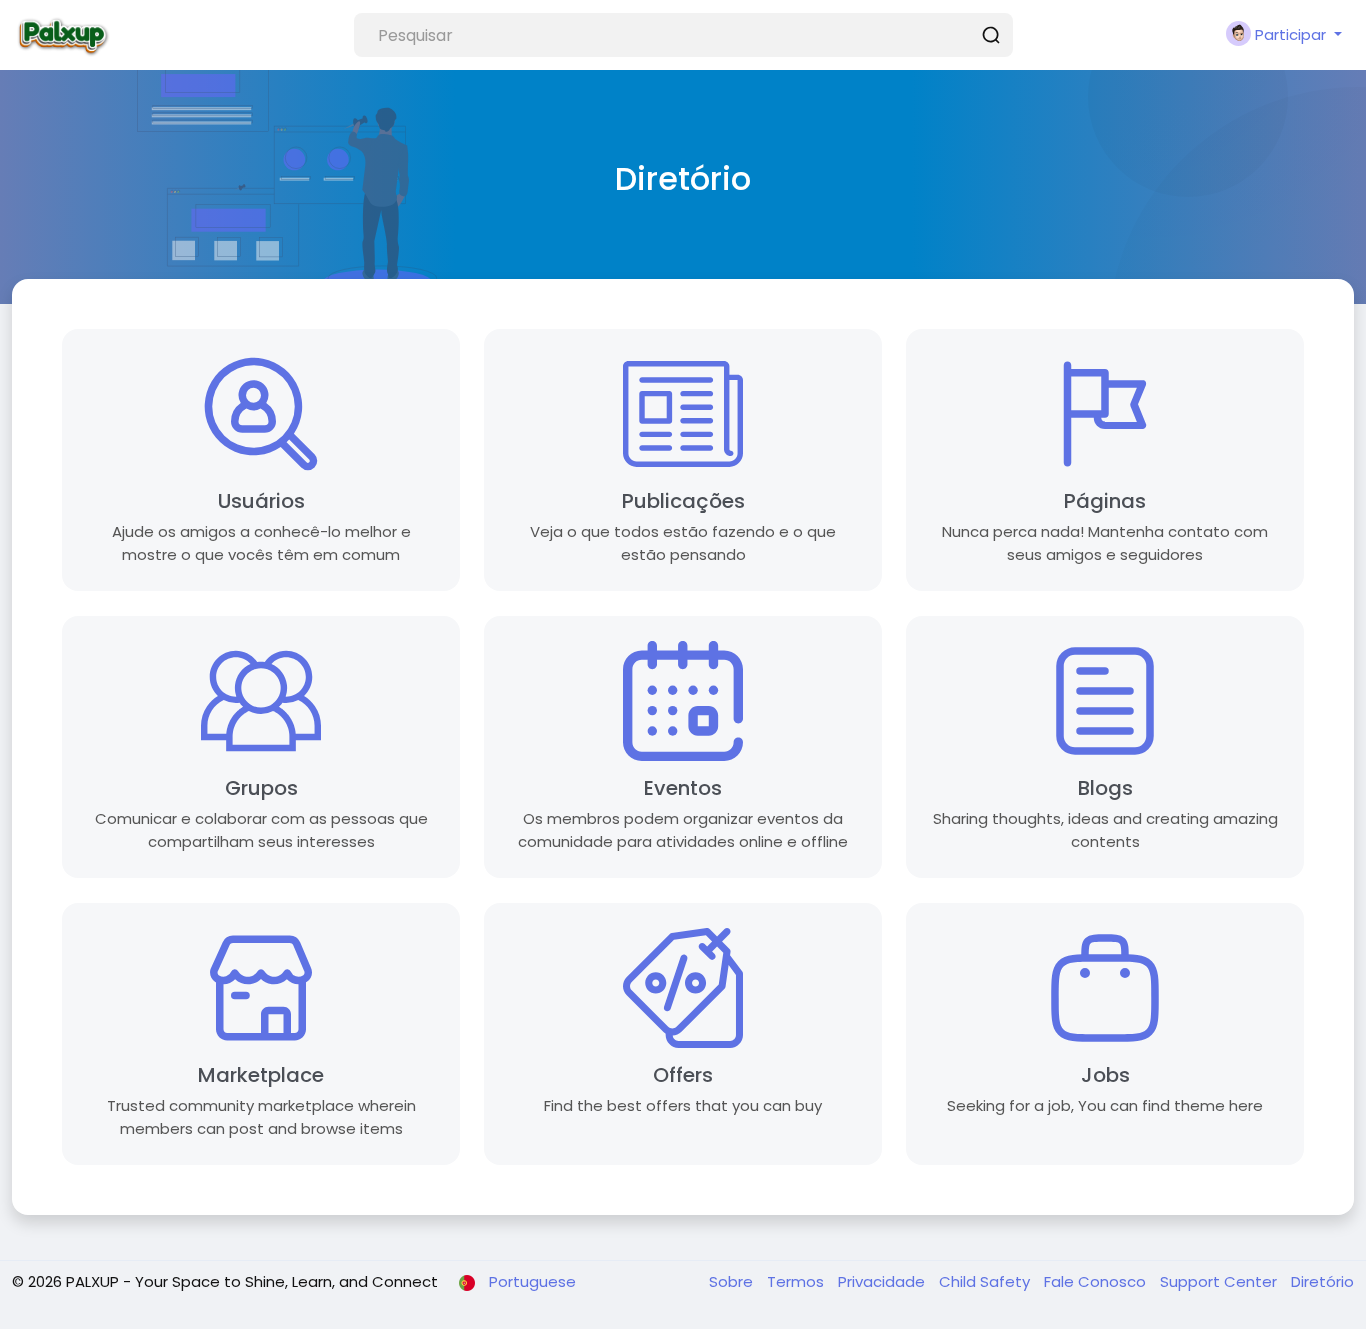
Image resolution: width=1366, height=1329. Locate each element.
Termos (797, 1281)
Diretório (1322, 1281)
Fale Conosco (1097, 1281)
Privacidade (883, 1281)
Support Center (1220, 1281)
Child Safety (986, 1281)
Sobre (733, 1281)
